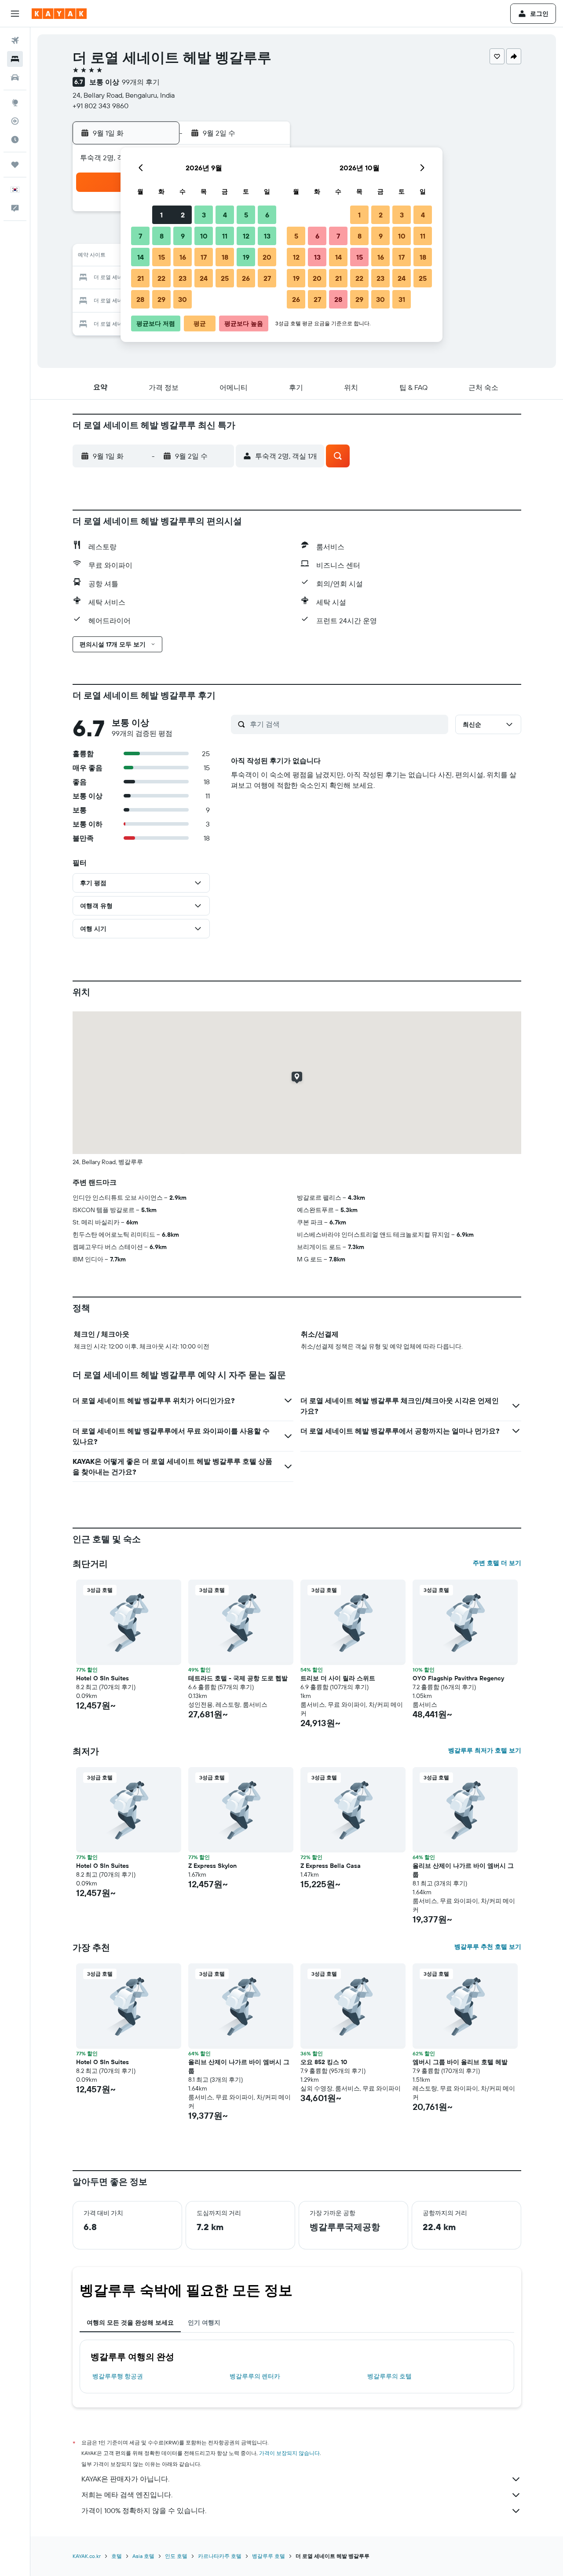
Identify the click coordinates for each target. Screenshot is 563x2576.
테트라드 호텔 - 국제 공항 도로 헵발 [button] (238, 1678)
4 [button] (225, 215)
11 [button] (225, 236)
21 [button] (141, 278)
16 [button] (183, 257)
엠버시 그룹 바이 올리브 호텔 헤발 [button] (460, 2062)
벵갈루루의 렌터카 (255, 2376)
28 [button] (140, 299)
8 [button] (162, 236)
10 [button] (204, 236)
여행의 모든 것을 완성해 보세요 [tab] (130, 2322)
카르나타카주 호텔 (220, 2556)
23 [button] (183, 278)
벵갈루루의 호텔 (389, 2376)
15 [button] (162, 257)
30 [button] (183, 299)
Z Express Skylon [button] (212, 1866)
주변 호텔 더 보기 (497, 1563)
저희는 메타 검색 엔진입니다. (127, 2495)
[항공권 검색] (15, 40)
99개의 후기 (141, 82)
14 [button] (141, 257)
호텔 (117, 2556)
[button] (15, 14)
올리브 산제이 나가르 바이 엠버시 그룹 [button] (463, 1870)
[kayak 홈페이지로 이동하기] (59, 14)
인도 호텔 (176, 2556)
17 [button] (204, 257)
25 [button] (225, 278)
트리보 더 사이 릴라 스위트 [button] (338, 1678)
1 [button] (161, 215)
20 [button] (267, 257)
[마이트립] (15, 165)
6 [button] (267, 215)
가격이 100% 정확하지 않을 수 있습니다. (144, 2510)
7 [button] (140, 236)
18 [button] (225, 257)
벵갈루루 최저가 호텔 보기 (485, 1750)
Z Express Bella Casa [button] (331, 1866)
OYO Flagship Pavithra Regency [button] (458, 1678)
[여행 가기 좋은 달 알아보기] (15, 140)
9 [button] (183, 236)
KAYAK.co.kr (87, 2556)
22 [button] (161, 278)
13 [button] (267, 236)
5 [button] (246, 215)
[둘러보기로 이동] (15, 103)
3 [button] (204, 215)
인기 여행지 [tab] (204, 2322)
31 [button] (402, 299)
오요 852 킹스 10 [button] (324, 2062)
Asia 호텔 (143, 2556)
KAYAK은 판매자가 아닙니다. (125, 2479)
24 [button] (204, 278)
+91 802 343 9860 (101, 106)
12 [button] (246, 236)
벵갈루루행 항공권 (118, 2376)
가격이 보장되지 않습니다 (289, 2453)
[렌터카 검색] (15, 77)
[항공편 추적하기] (15, 121)
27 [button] (267, 278)
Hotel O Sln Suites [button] (102, 1678)
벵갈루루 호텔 (269, 2556)
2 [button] (183, 215)
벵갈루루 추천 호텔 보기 (488, 1947)
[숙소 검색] (15, 59)
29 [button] (161, 299)
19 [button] (246, 257)
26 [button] (246, 278)
